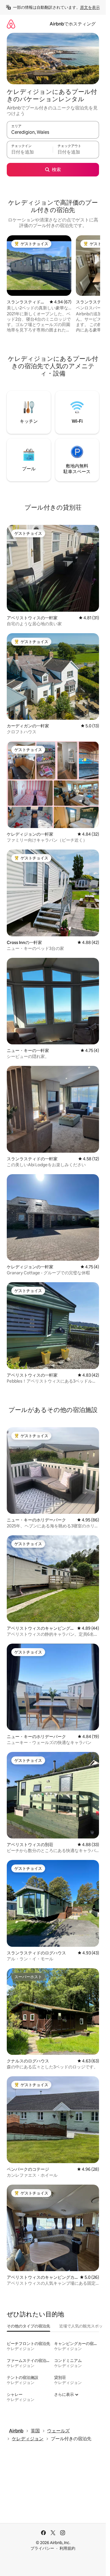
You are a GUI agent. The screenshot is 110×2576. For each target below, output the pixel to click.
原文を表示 (90, 7)
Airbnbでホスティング (73, 24)
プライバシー (42, 2548)
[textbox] (30, 152)
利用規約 (67, 2548)
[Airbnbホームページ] (11, 24)
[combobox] (53, 132)
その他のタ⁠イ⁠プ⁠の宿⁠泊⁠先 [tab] (28, 2326)
